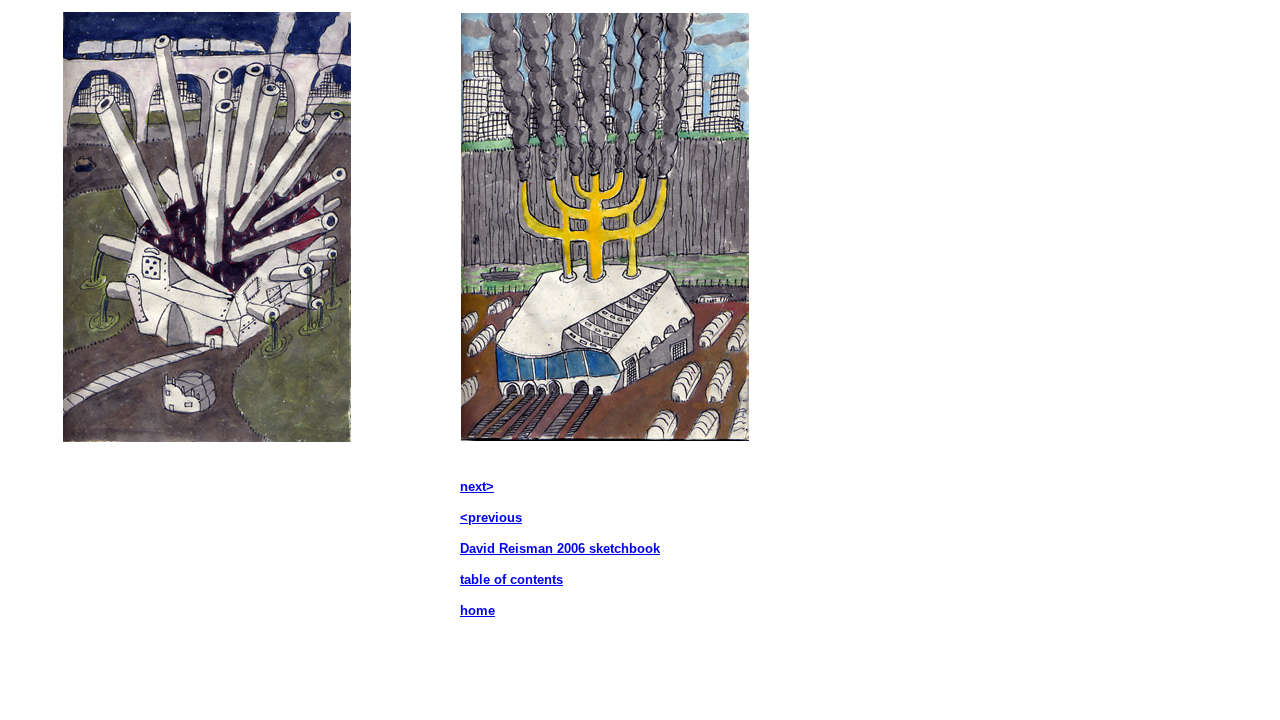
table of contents (511, 579)
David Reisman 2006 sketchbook (560, 548)
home (477, 610)
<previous (491, 517)
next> (477, 486)
